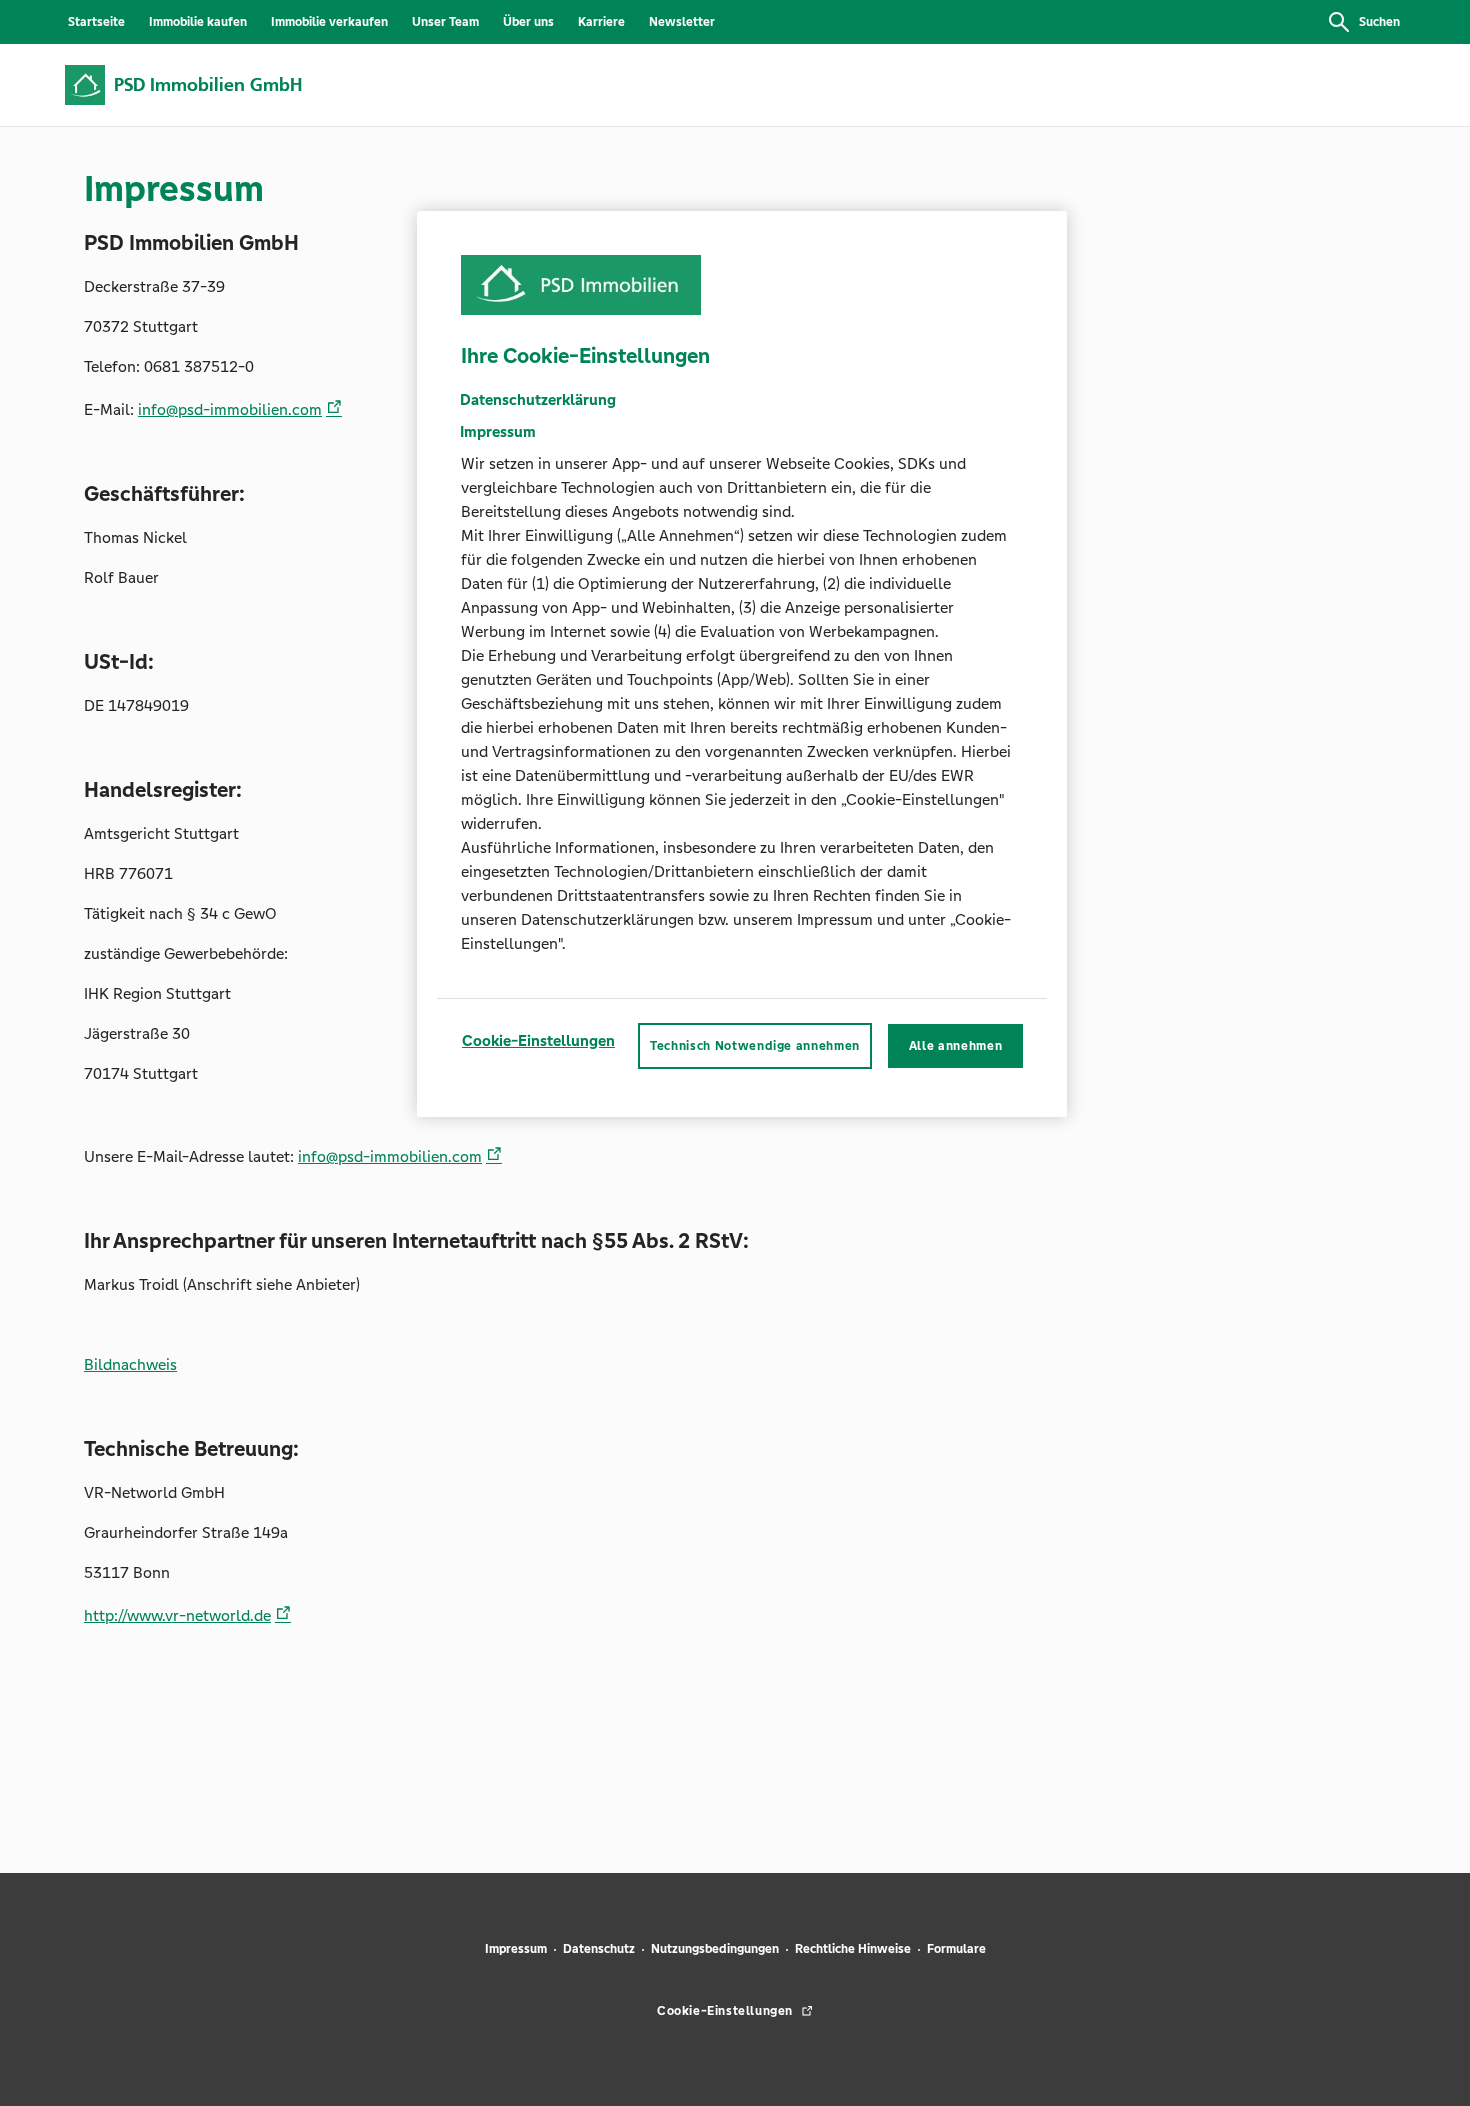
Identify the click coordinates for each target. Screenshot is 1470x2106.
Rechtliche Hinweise (853, 1949)
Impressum (516, 1949)
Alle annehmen (955, 1045)
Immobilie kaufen (198, 22)
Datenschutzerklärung (538, 398)
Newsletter (682, 22)
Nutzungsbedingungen (715, 1949)
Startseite (96, 22)
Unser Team (445, 22)
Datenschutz (599, 1949)
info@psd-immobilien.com (230, 409)
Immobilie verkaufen (329, 22)
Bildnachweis (130, 1364)
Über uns (528, 22)
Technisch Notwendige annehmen (755, 1045)
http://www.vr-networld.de (177, 1615)
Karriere (601, 22)
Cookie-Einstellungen (538, 1039)
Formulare (956, 1949)
